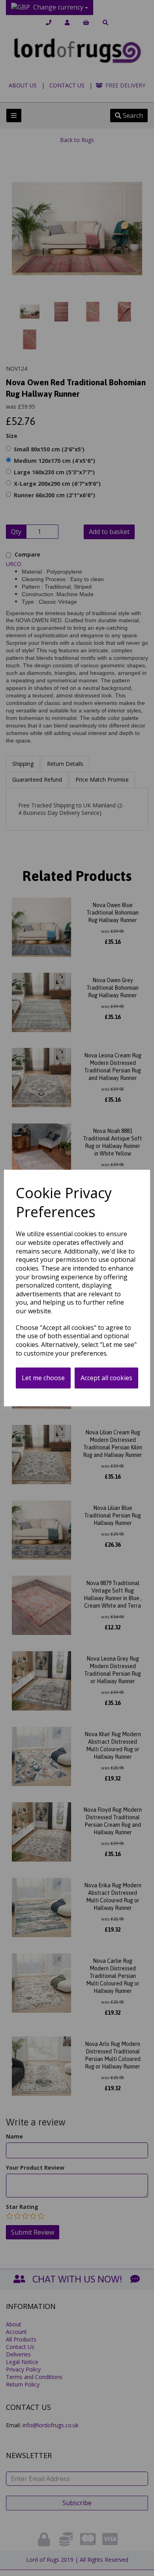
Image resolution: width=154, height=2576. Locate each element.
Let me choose (43, 1378)
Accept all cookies (106, 1378)
